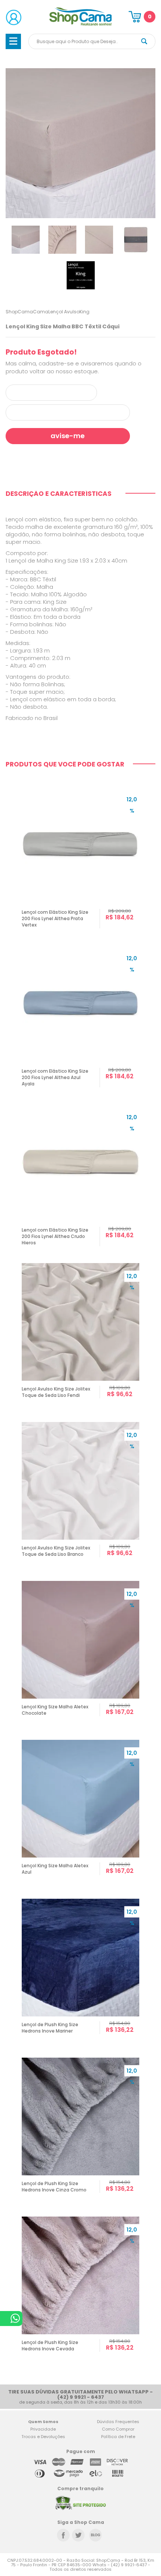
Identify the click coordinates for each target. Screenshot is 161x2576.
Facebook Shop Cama (63, 2535)
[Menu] (13, 41)
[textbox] (92, 41)
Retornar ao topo (150, 2313)
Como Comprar (118, 2429)
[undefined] (80, 143)
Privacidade (43, 2429)
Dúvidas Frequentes (118, 2422)
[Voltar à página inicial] (81, 24)
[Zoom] (26, 239)
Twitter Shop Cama (78, 2535)
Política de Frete (118, 2437)
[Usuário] (14, 17)
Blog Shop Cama (95, 2535)
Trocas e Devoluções (43, 2437)
